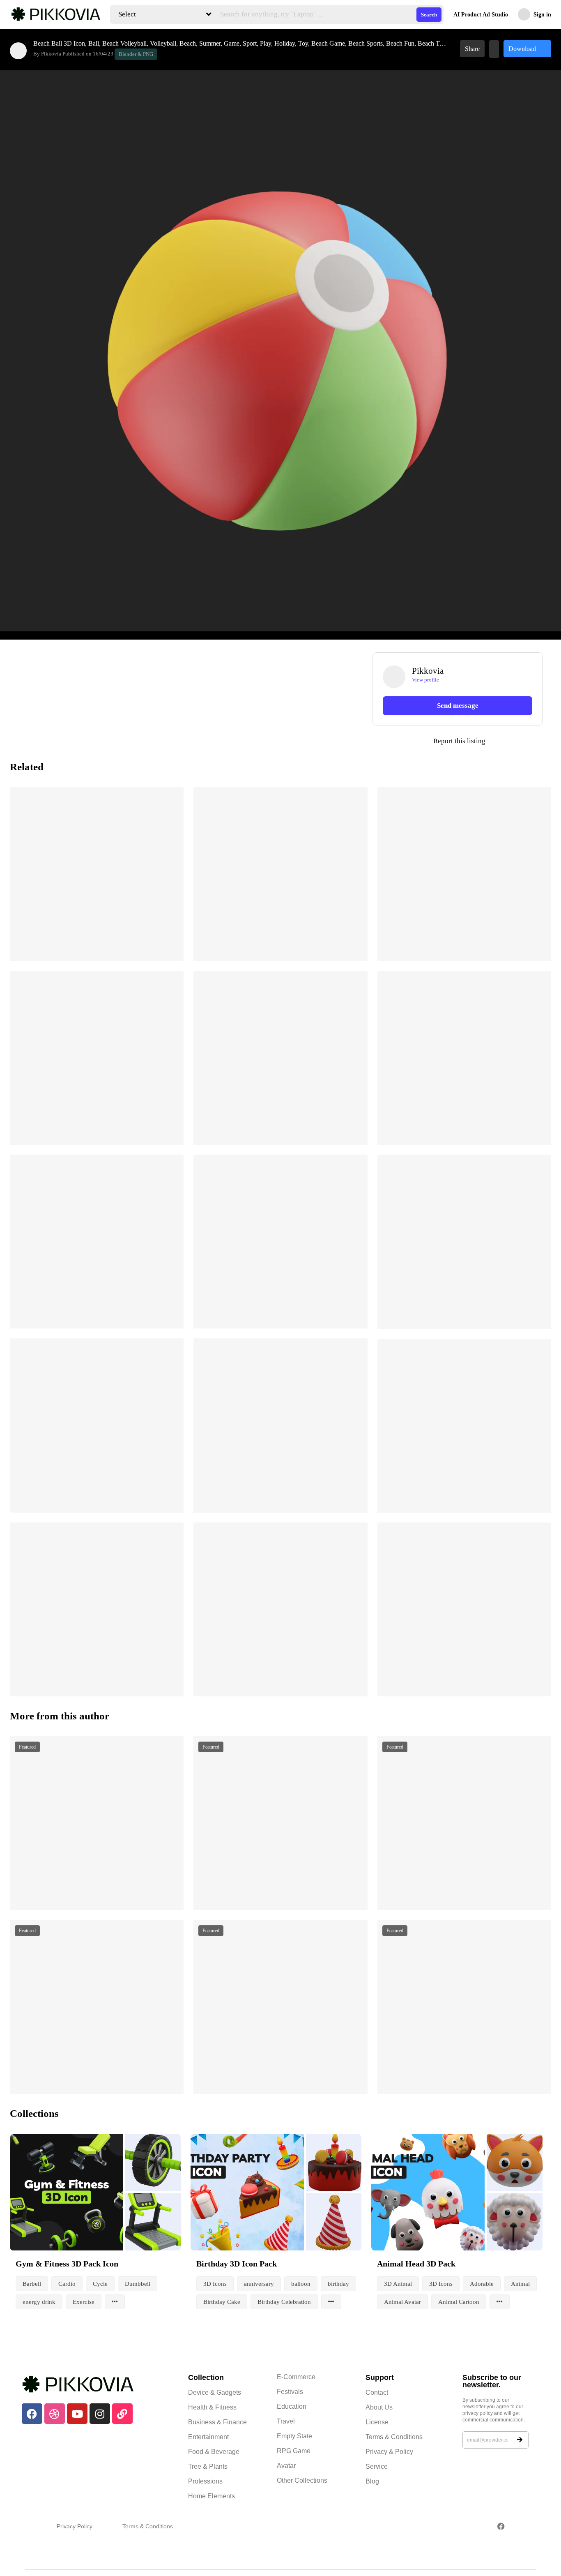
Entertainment (208, 2437)
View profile (425, 680)
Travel (286, 2421)
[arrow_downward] (172, 944)
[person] (18, 51)
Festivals (290, 2392)
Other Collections (302, 2480)
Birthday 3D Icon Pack (237, 2264)
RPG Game (294, 2451)
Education (292, 2406)
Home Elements (212, 2496)
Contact (377, 2392)
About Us (379, 2407)
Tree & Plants (208, 2466)
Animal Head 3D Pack (416, 2264)
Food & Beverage (214, 2452)
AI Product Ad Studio (481, 15)
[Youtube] (77, 2414)
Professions (205, 2481)
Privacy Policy (75, 2526)
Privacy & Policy (389, 2452)
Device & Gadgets (215, 2392)
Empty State (294, 2436)
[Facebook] (32, 2414)
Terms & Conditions (394, 2437)
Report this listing (429, 741)
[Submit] (520, 2440)
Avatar (286, 2466)
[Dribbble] (55, 2414)
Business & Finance (217, 2422)
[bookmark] (494, 49)
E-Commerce (296, 2377)
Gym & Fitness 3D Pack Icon (67, 2264)
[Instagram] (100, 2414)
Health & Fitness (212, 2407)
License (377, 2422)
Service (377, 2466)
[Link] (122, 2414)
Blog (372, 2481)
